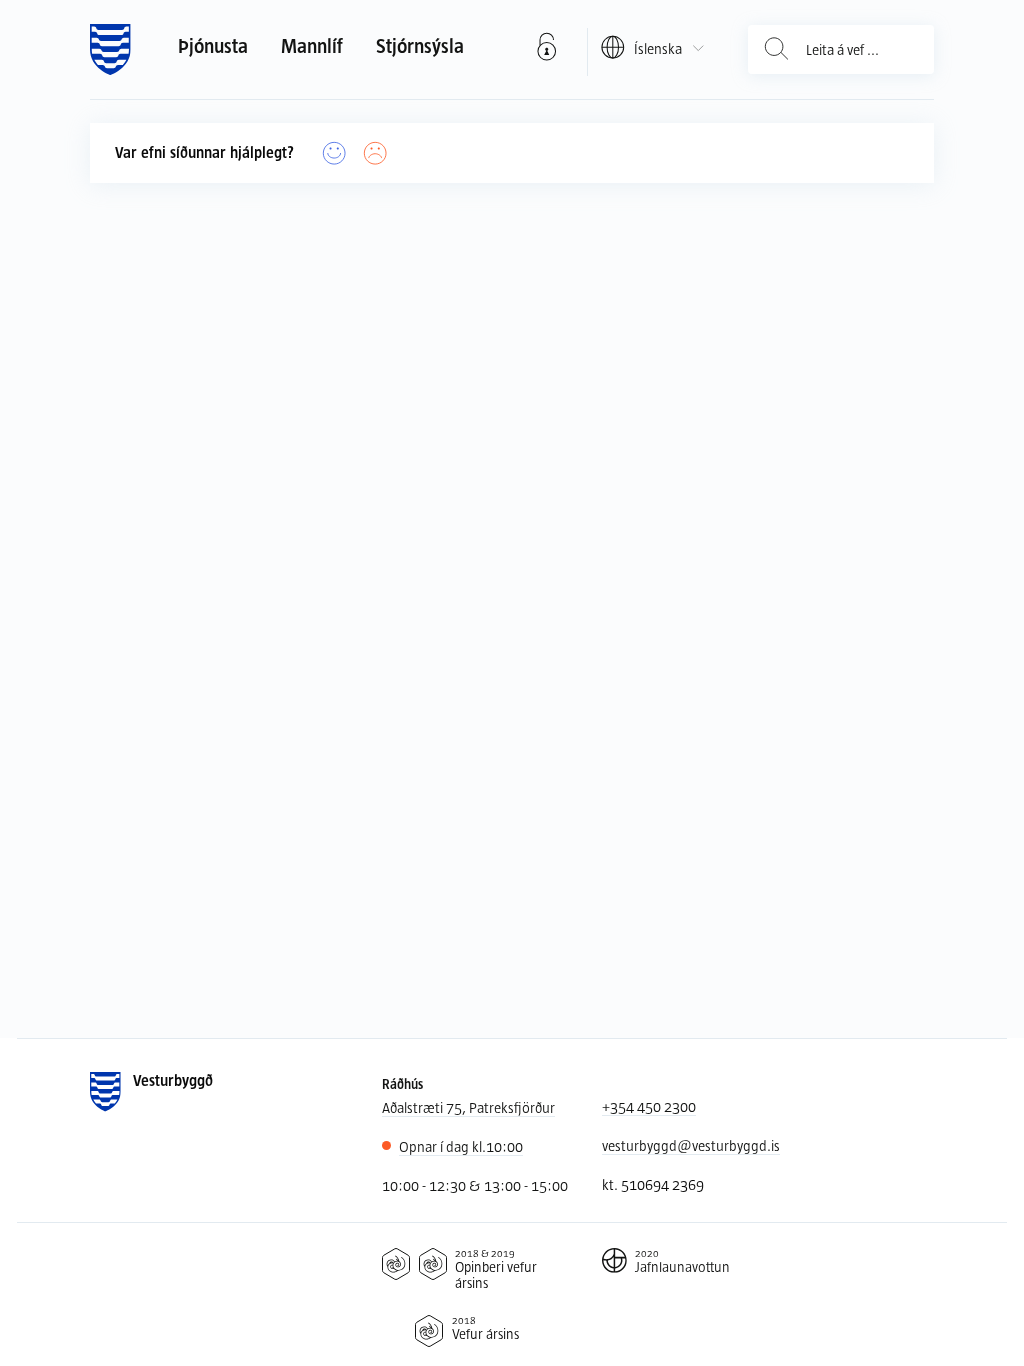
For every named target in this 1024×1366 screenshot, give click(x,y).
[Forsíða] (110, 50)
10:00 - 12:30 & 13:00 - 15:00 (475, 1185)
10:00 (461, 1146)
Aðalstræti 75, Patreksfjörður (468, 1107)
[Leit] (776, 49)
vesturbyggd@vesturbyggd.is (691, 1145)
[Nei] (375, 153)
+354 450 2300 (649, 1106)
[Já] (334, 153)
